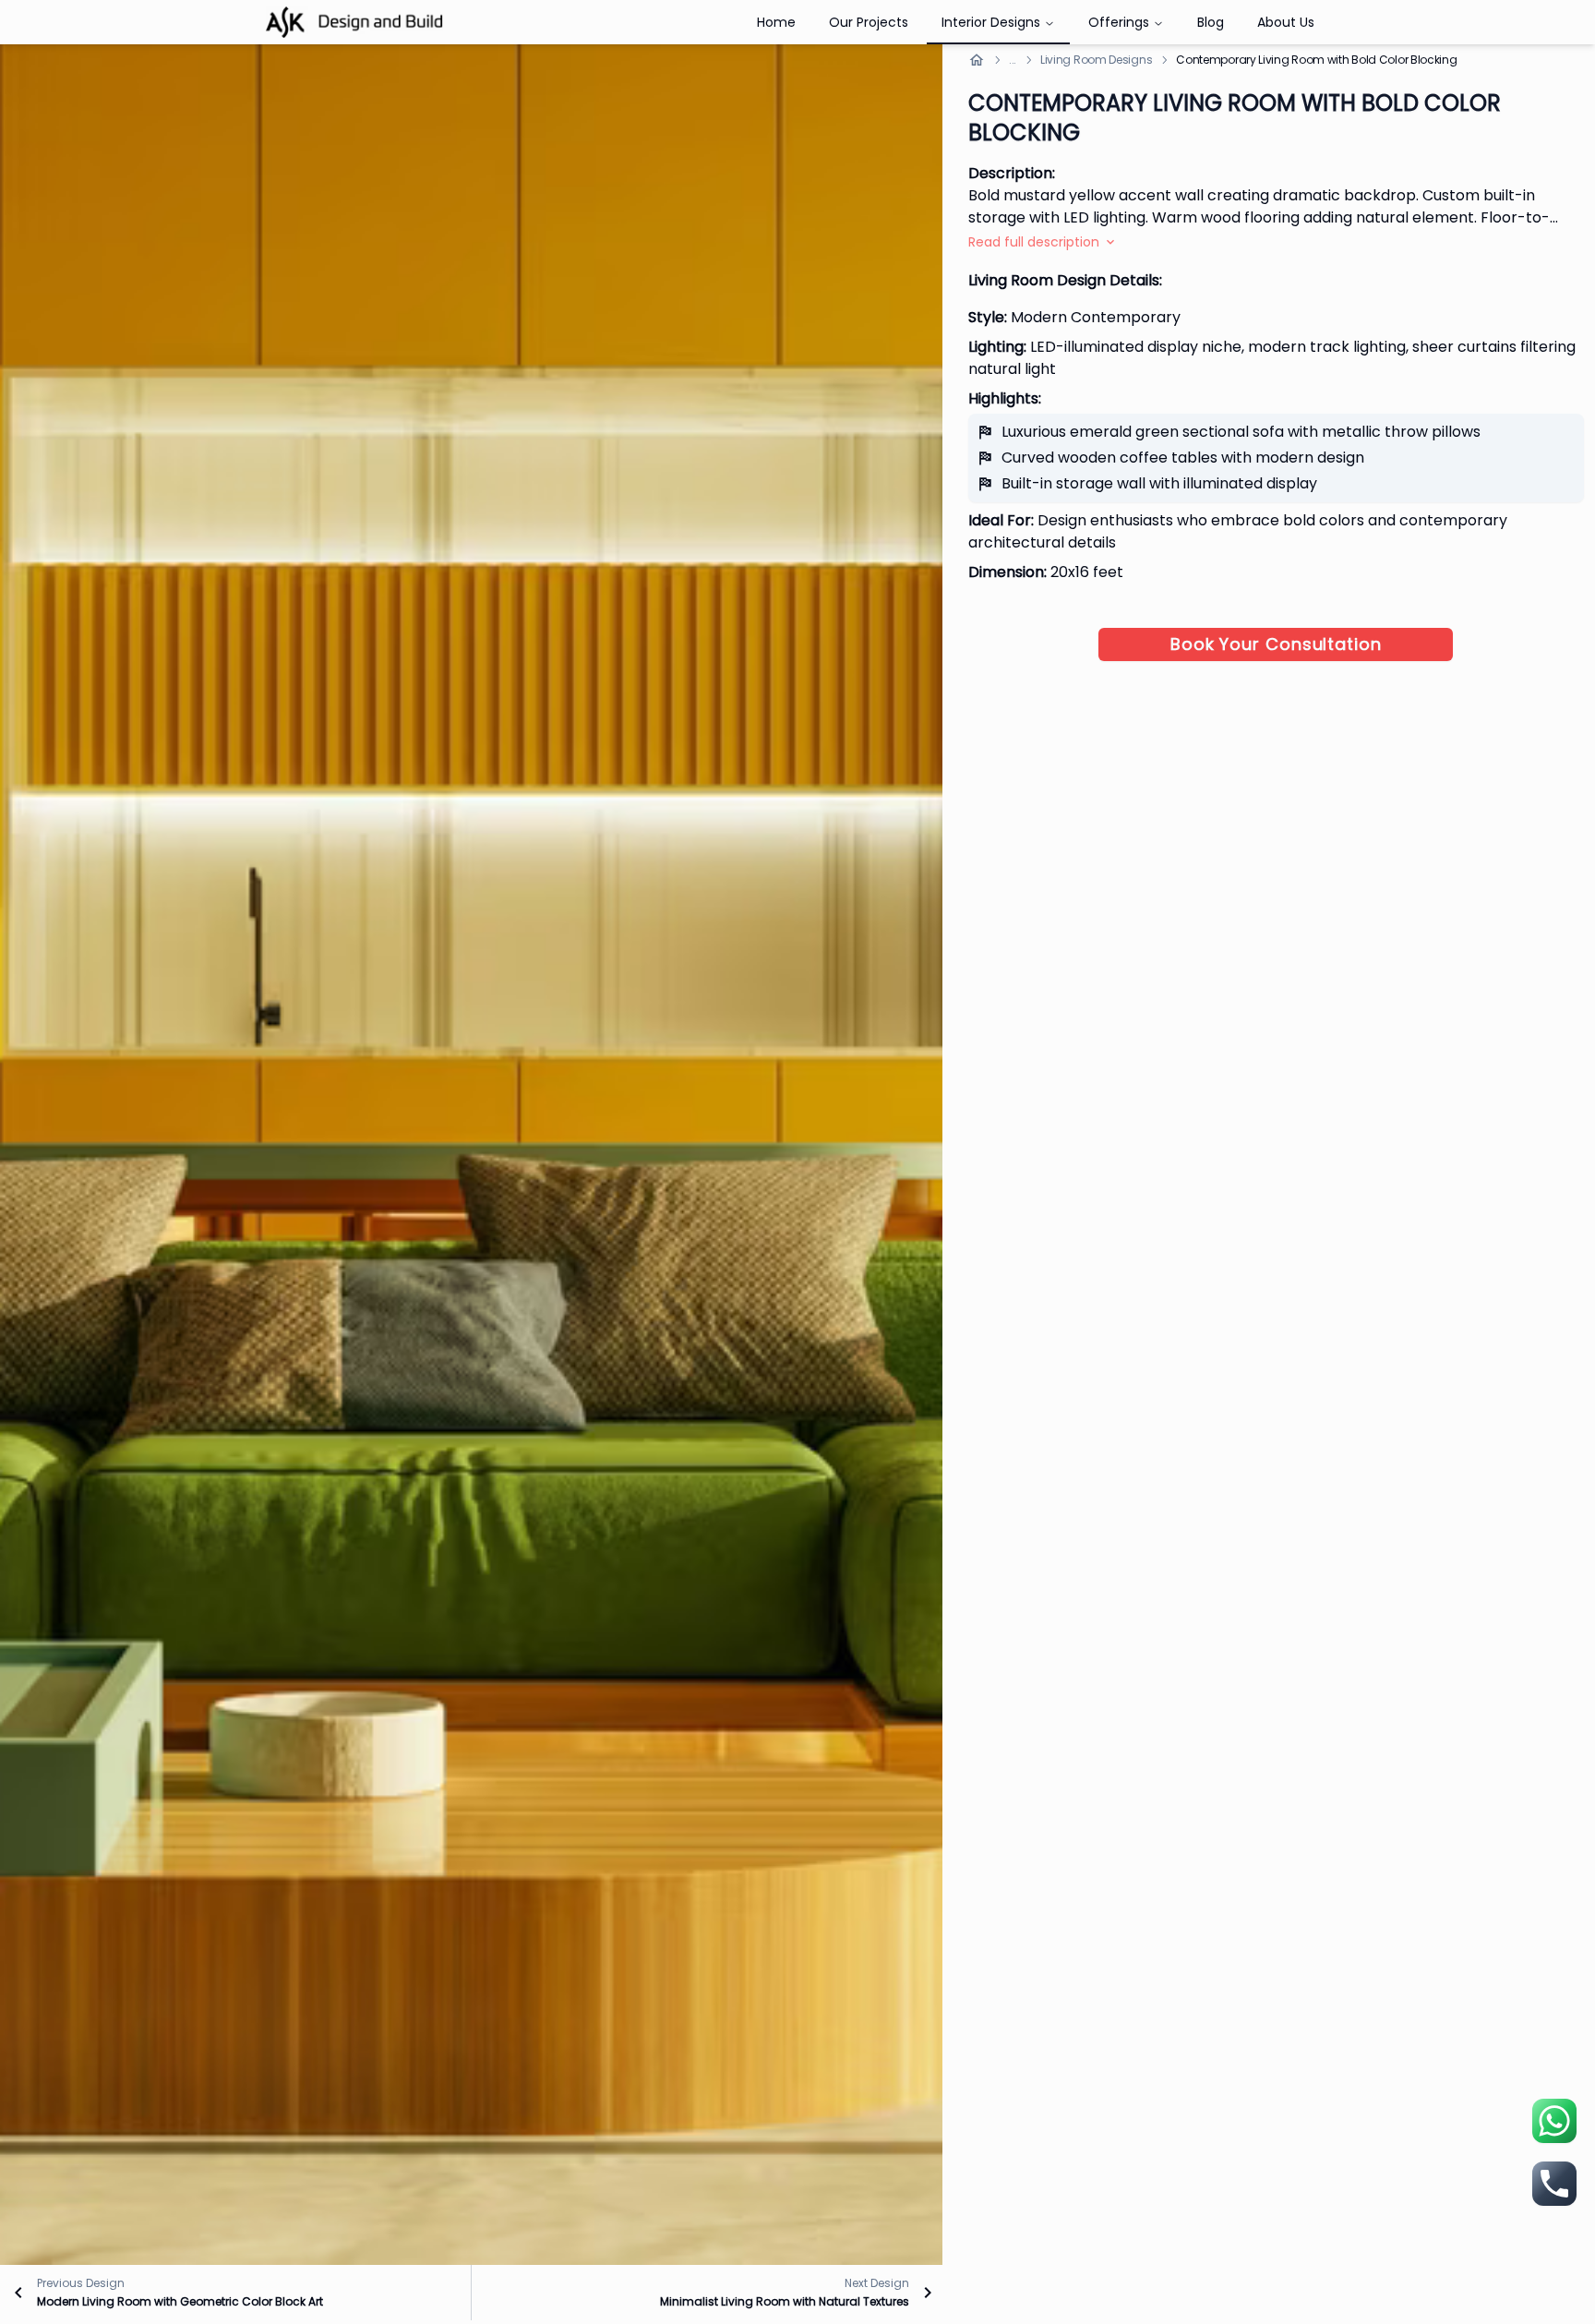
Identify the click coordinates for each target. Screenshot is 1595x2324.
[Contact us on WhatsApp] (1554, 2121)
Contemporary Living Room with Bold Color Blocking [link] (1316, 60)
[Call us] (1554, 2184)
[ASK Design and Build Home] (354, 23)
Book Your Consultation (1276, 644)
